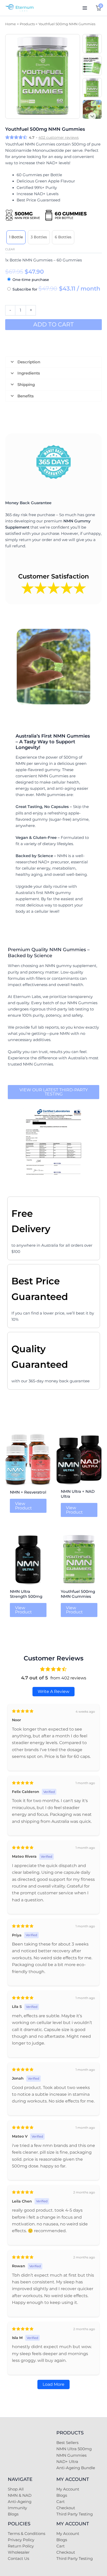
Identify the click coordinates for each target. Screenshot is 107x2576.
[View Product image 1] (92, 44)
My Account (68, 2489)
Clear (10, 249)
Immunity (17, 2508)
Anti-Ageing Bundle (76, 2468)
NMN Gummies (71, 2455)
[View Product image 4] (92, 109)
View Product (24, 1506)
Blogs (13, 2514)
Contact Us (18, 2559)
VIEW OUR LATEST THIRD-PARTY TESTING (54, 1092)
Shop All (16, 2489)
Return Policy (21, 2546)
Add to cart (53, 324)
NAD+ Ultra (67, 2462)
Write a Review (53, 1691)
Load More (53, 2384)
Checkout (66, 2508)
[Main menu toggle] (85, 8)
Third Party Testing (75, 2514)
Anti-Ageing (20, 2502)
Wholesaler (19, 2552)
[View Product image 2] (92, 65)
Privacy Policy (21, 2540)
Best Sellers (67, 2443)
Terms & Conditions (26, 2534)
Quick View (28, 1482)
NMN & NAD (20, 2495)
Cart (61, 2502)
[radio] (16, 237)
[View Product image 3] (92, 88)
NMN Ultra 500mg (74, 2449)
